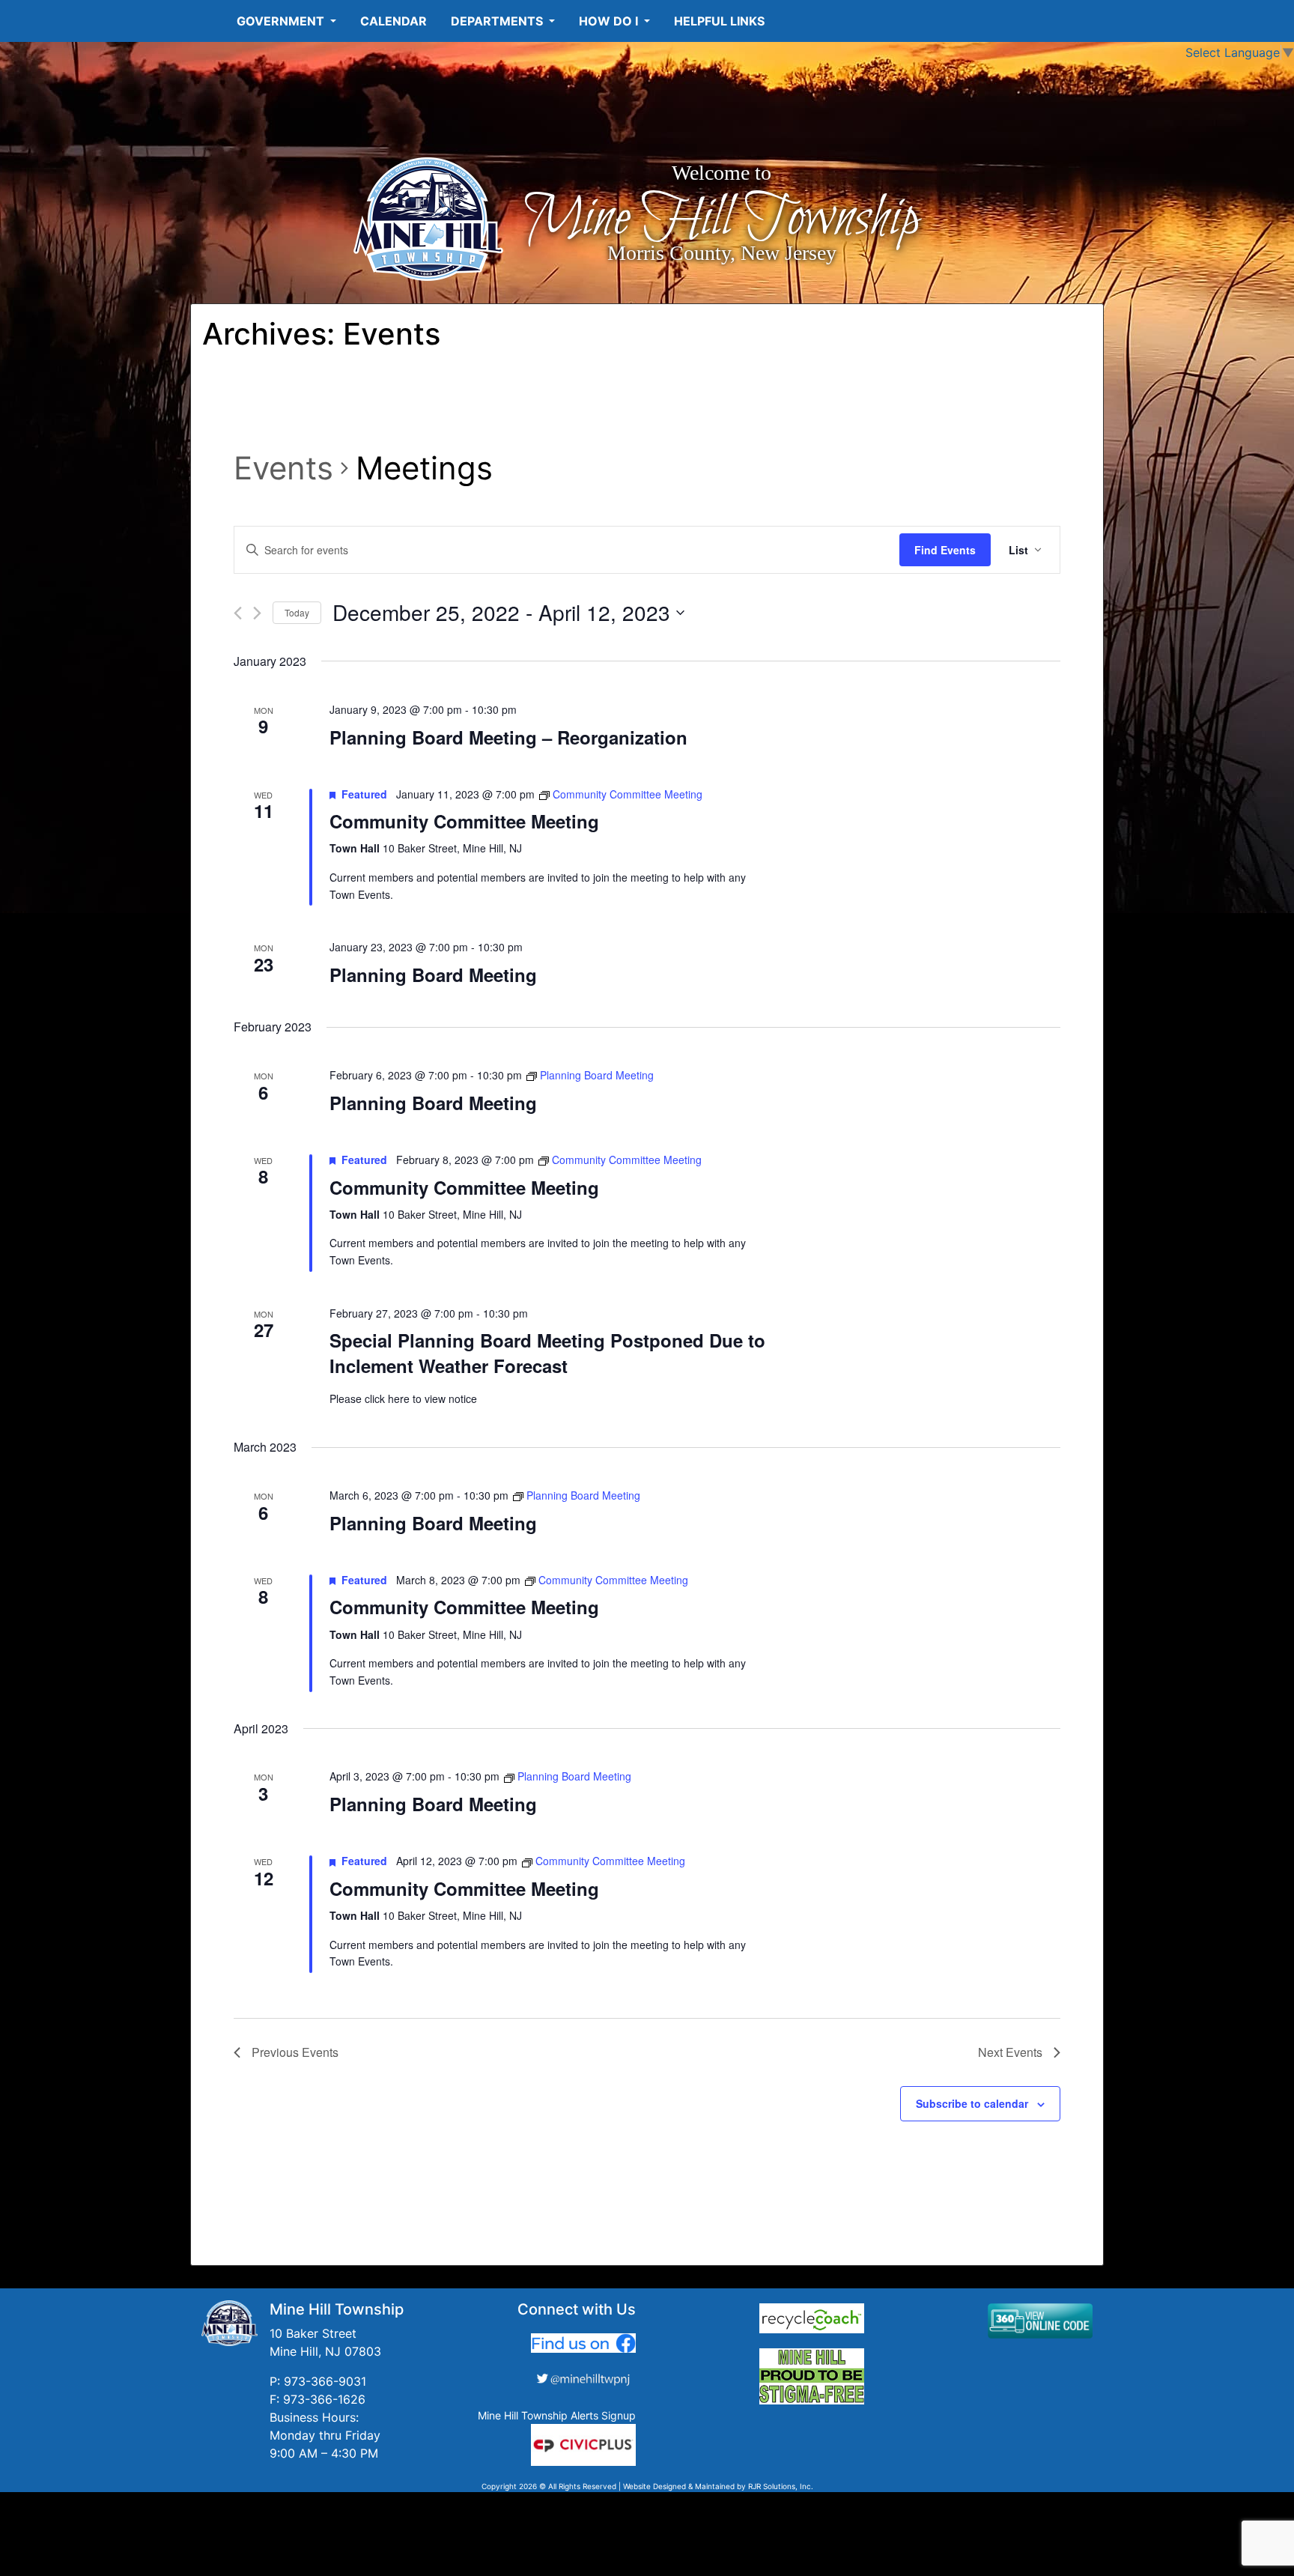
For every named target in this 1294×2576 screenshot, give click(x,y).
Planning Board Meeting (433, 975)
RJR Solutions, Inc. (781, 2486)
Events (283, 468)
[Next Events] (257, 613)
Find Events (945, 550)
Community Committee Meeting (464, 821)
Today (297, 612)
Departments (498, 21)
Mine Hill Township (722, 219)
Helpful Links (719, 21)
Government (282, 21)
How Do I (610, 21)
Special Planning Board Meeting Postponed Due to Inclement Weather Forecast (547, 1353)
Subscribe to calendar (972, 2103)
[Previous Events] (238, 613)
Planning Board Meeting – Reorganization (508, 737)
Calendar (394, 21)
